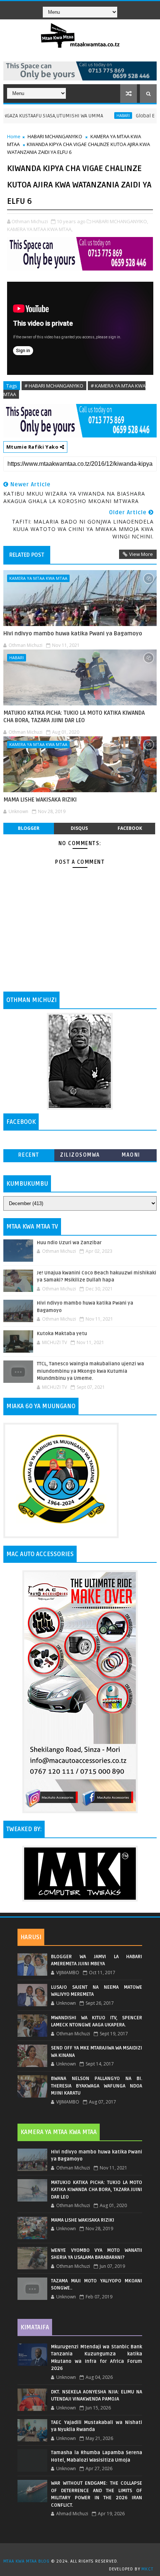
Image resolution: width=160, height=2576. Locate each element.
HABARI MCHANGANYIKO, (120, 221)
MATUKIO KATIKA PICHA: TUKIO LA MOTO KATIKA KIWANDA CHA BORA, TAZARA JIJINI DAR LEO (74, 717)
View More (141, 554)
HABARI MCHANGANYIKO (55, 136)
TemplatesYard (83, 2552)
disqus (79, 828)
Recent (29, 1155)
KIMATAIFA (35, 2327)
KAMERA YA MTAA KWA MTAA (38, 578)
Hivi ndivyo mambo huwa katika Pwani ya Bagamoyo (73, 633)
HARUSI (31, 1937)
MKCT (147, 2569)
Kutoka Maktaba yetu (62, 1334)
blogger (29, 828)
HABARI (98, 116)
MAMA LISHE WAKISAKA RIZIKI (40, 800)
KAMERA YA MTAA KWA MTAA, (40, 229)
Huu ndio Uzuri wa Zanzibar (69, 1243)
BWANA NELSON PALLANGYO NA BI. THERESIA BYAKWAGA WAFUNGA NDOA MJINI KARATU (97, 2086)
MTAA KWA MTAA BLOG (26, 2561)
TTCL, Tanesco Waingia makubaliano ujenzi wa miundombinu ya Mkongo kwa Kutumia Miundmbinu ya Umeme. (90, 1371)
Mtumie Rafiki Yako (33, 447)
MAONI (131, 1155)
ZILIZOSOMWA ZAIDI (80, 1156)
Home (14, 136)
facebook (130, 828)
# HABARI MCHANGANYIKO (54, 386)
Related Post (27, 555)
